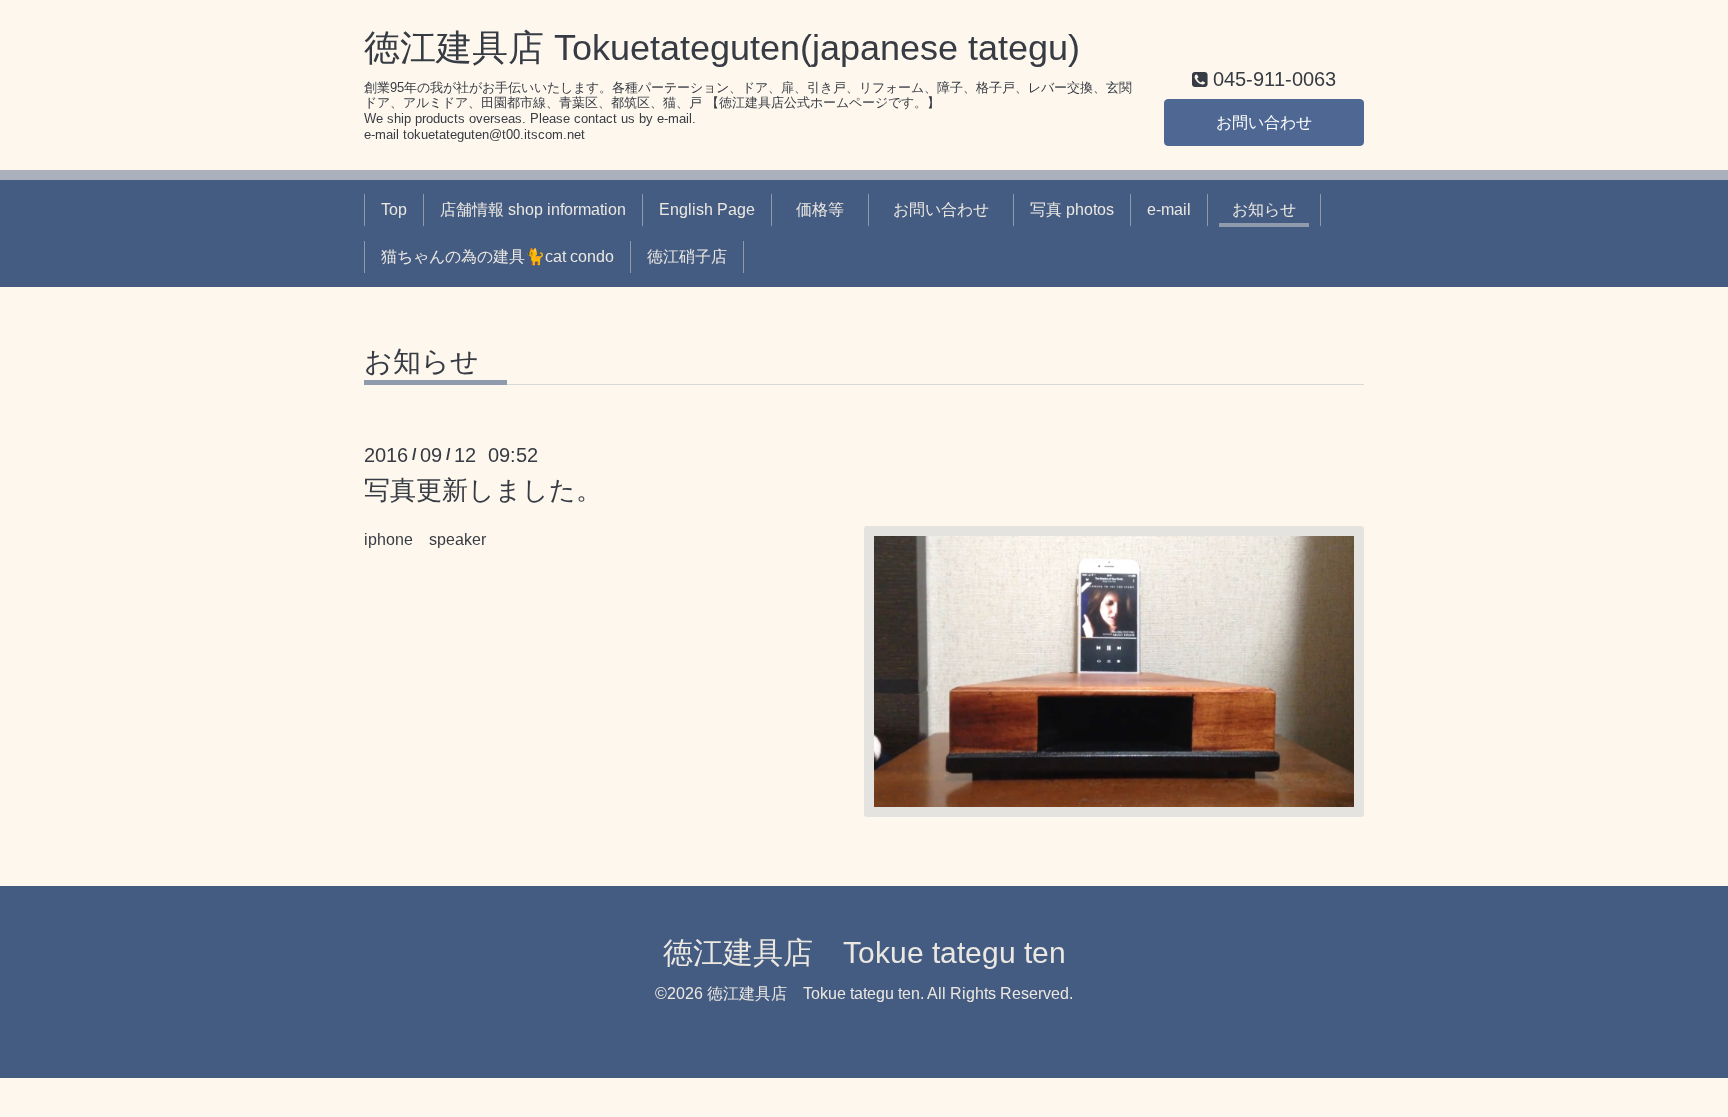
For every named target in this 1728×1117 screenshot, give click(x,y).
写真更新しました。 (483, 490)
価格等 (828, 209)
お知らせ (1272, 209)
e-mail (1169, 209)
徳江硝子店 (687, 256)
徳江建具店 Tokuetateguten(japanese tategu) (722, 47)
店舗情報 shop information (533, 209)
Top (394, 209)
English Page (707, 209)
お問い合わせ (1264, 122)
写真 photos (1072, 209)
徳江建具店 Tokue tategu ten (864, 952)
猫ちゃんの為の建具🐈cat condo (497, 256)
